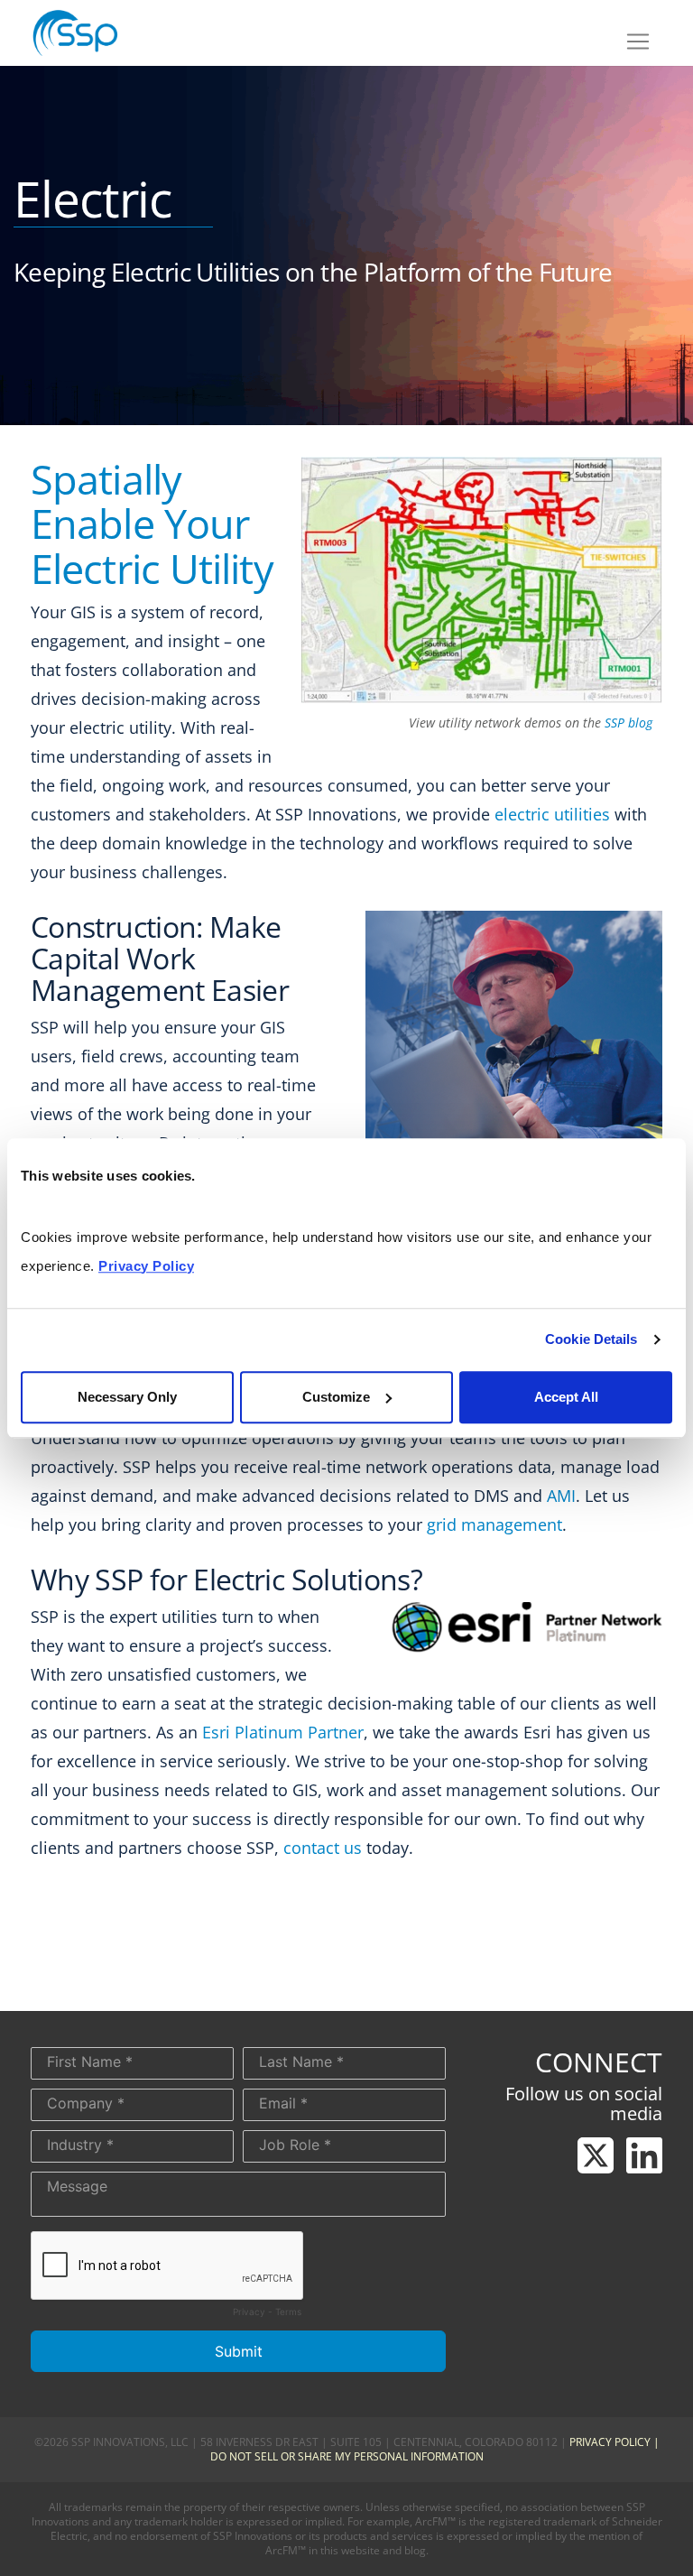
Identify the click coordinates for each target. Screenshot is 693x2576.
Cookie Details (591, 1339)
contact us (323, 1848)
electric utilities (552, 814)
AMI (561, 1496)
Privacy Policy (610, 2442)
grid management (494, 1524)
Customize (336, 1397)
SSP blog (628, 723)
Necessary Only (127, 1397)
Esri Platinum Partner (283, 1732)
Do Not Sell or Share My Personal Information (347, 2456)
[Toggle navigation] (638, 42)
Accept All (566, 1397)
